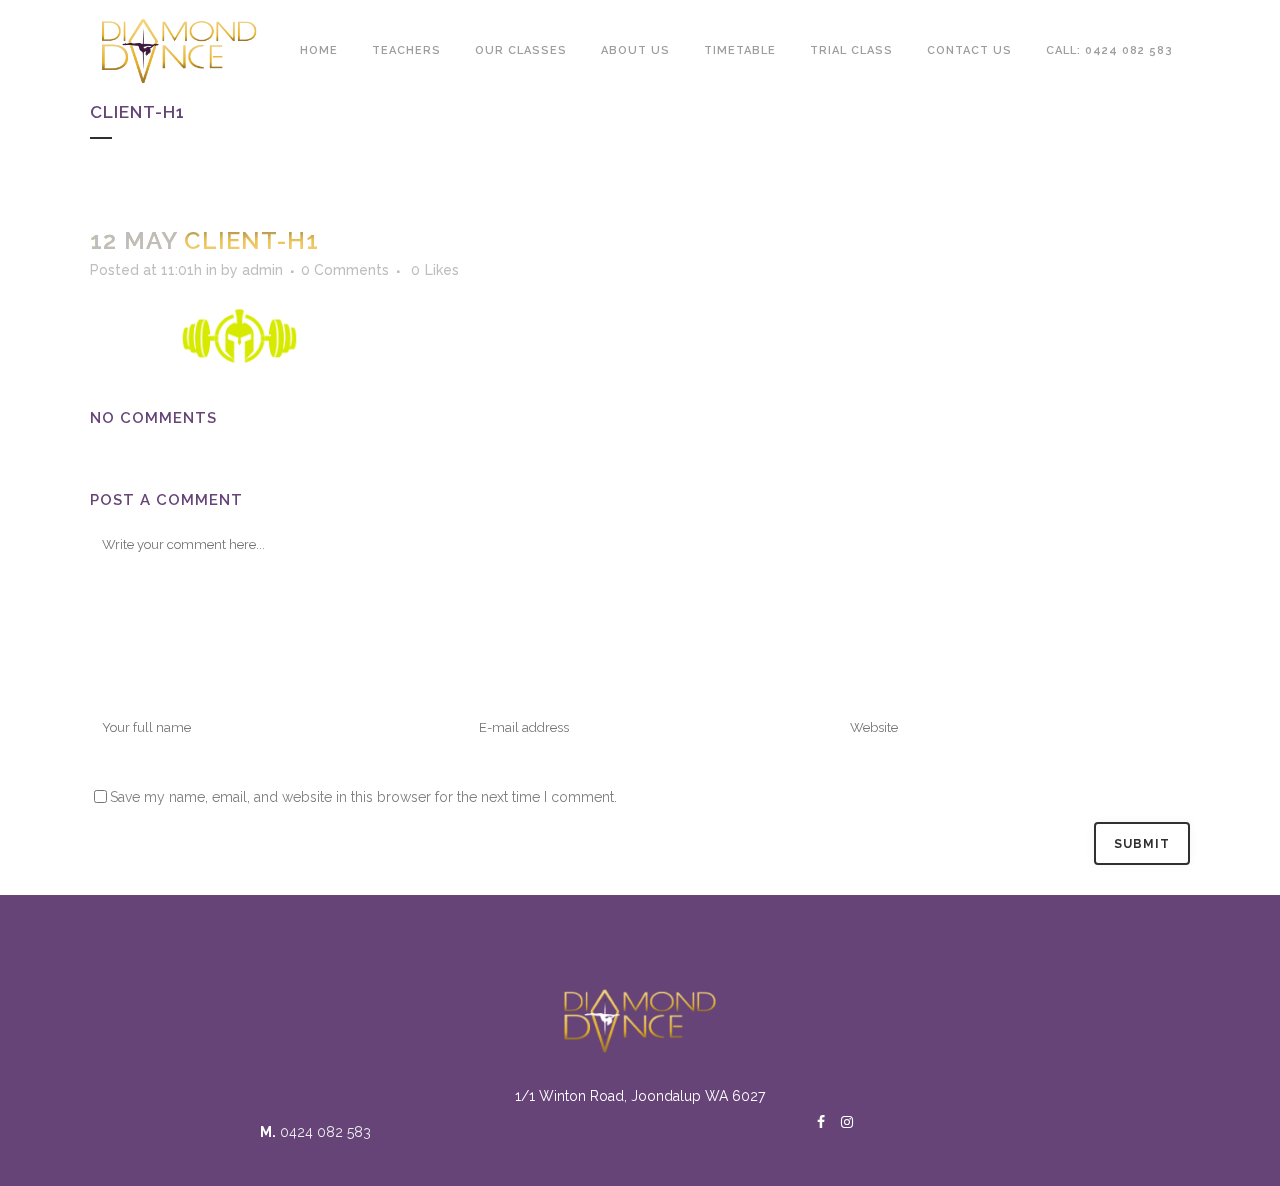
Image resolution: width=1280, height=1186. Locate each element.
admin (262, 270)
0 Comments (345, 270)
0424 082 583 (325, 1132)
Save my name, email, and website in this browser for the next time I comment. (363, 797)
